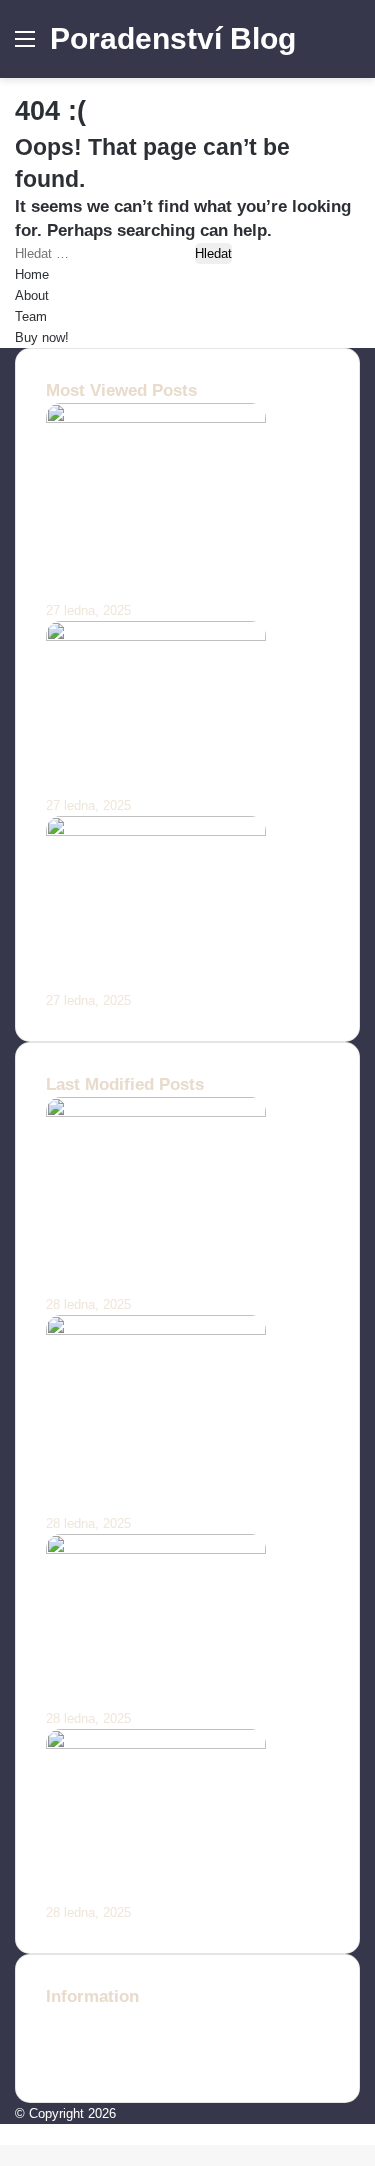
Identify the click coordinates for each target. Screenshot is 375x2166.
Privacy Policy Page (105, 2061)
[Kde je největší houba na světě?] (156, 1744)
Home (32, 274)
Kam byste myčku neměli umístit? (181, 1695)
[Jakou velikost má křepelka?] (156, 831)
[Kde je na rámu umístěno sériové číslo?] (156, 1112)
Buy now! (42, 337)
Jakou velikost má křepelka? (158, 977)
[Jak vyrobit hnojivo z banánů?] (156, 636)
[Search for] (350, 46)
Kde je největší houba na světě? (172, 1890)
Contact (68, 2019)
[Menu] (25, 46)
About (32, 295)
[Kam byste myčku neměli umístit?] (156, 1549)
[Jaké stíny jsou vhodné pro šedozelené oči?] (156, 418)
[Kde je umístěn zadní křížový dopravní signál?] (156, 1330)
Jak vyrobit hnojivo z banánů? (165, 782)
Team (31, 316)
